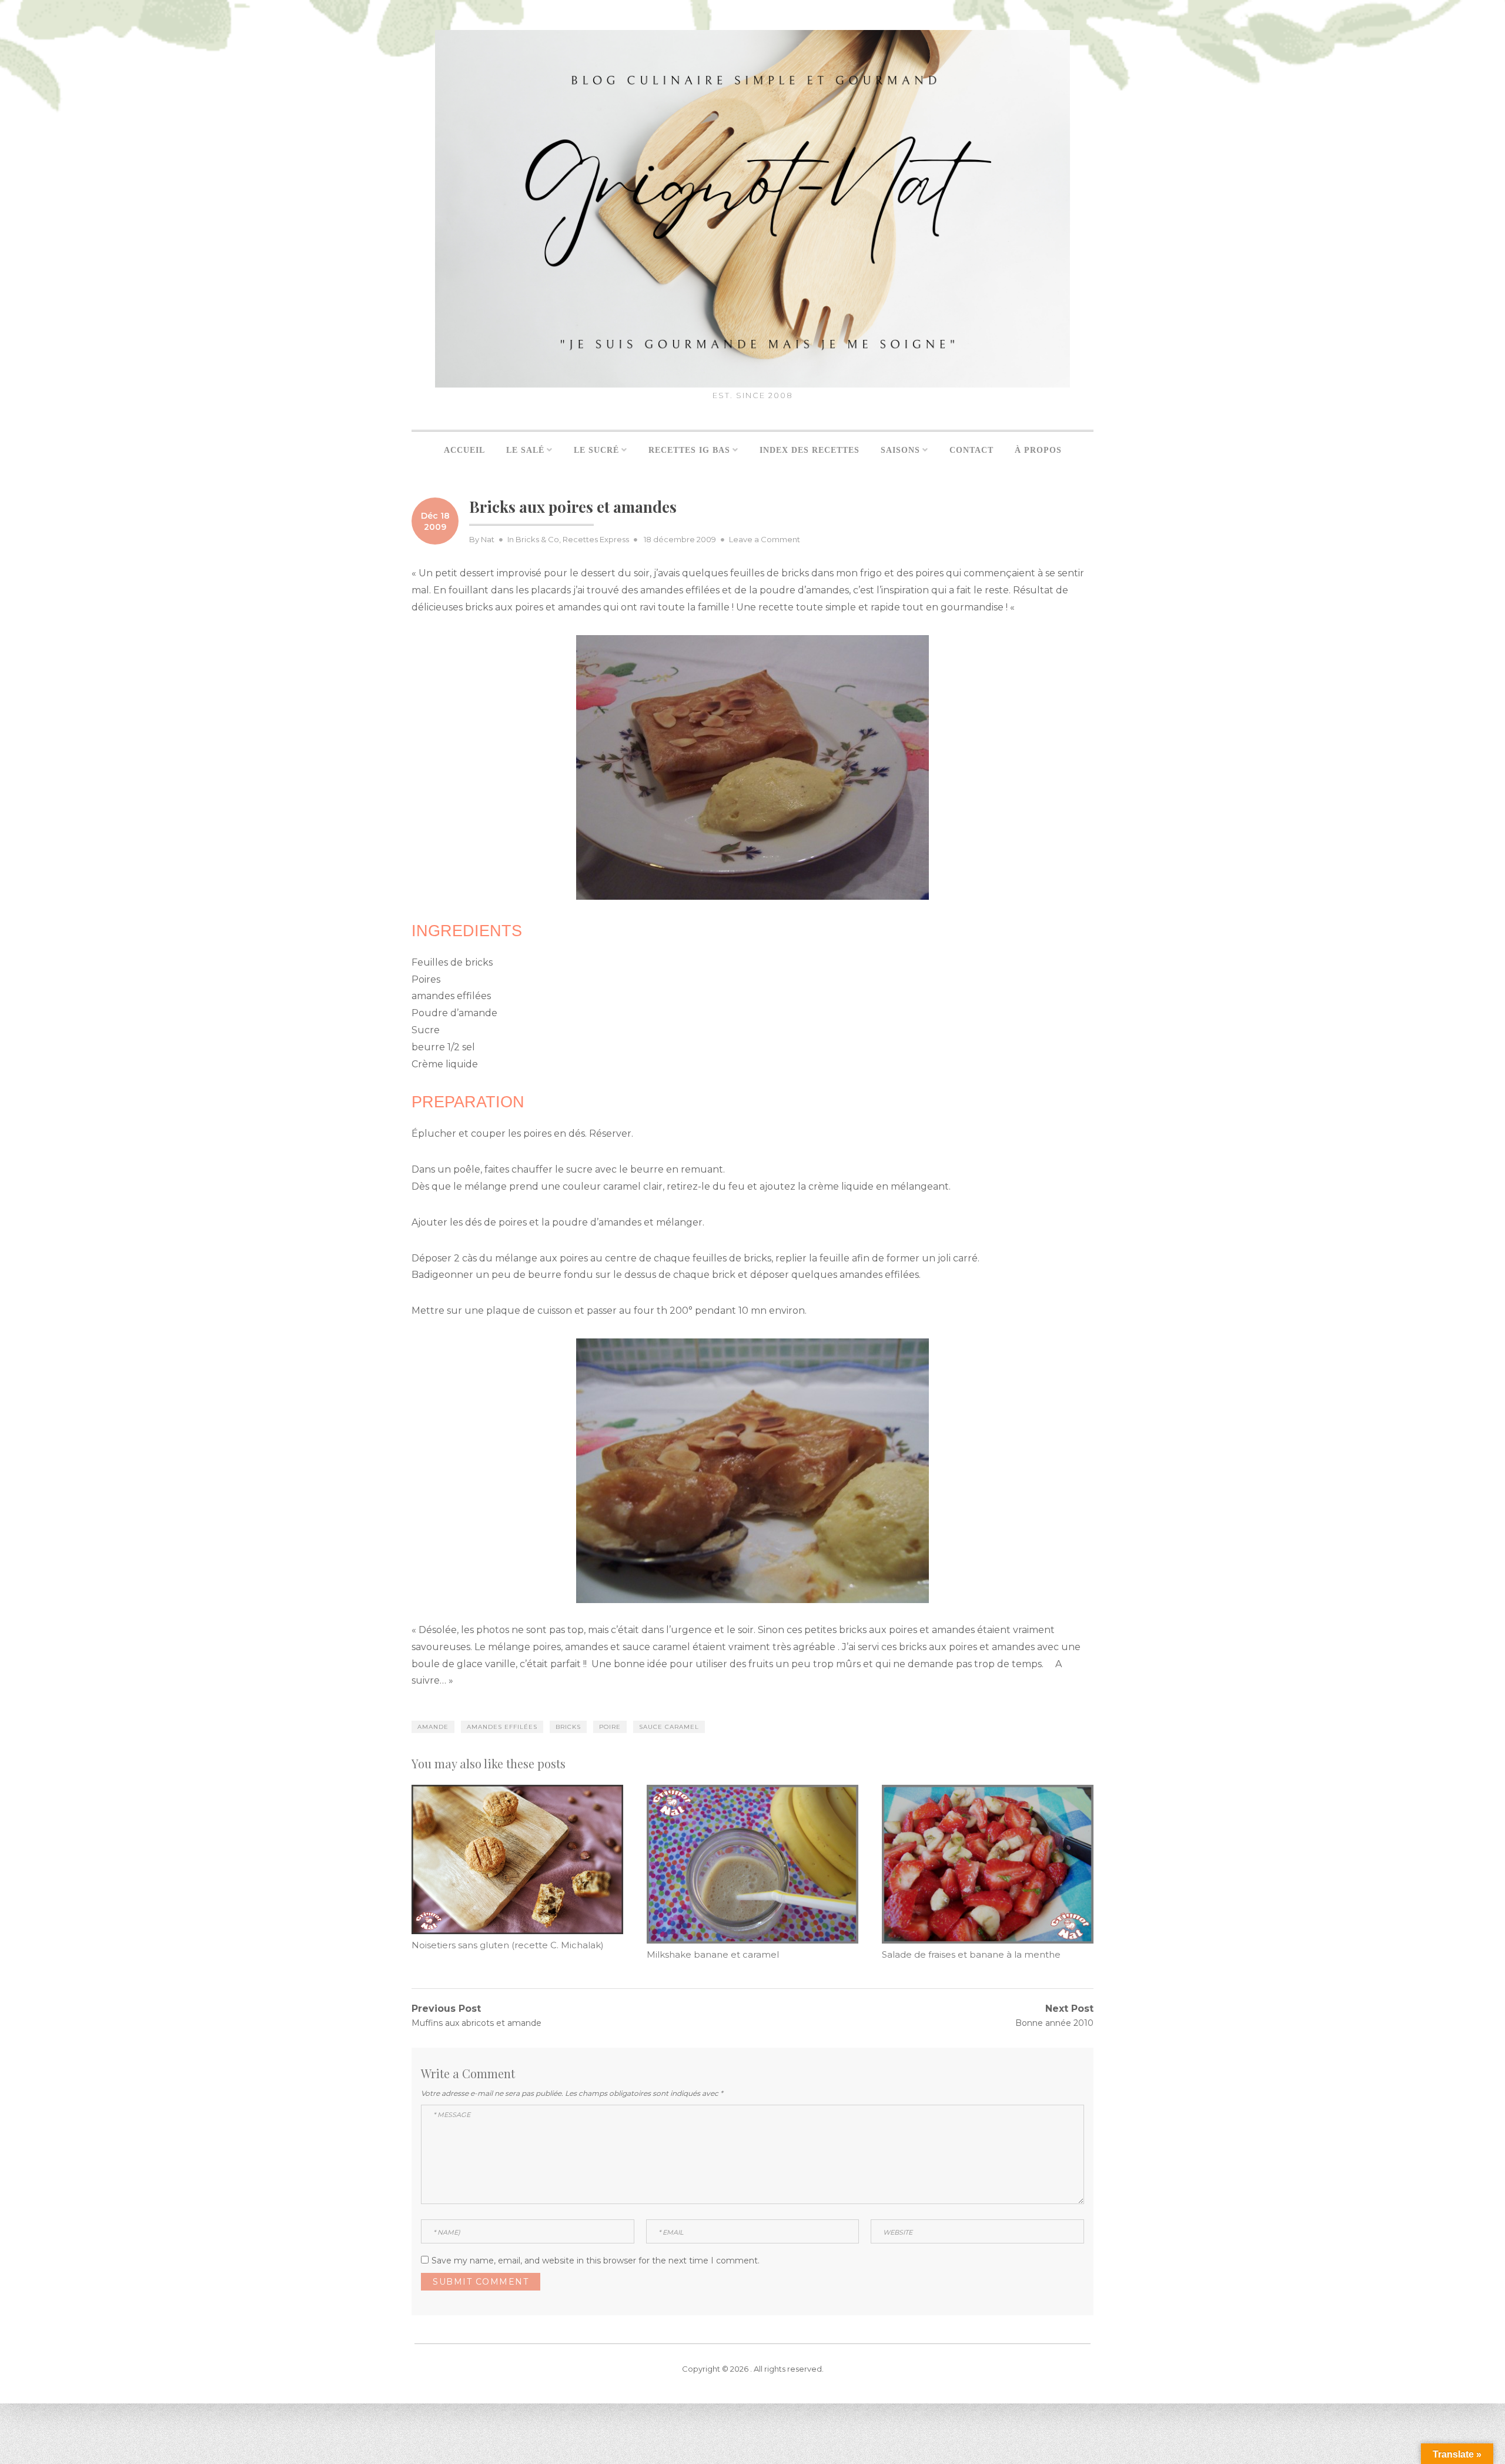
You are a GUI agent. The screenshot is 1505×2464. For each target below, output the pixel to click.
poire (610, 1727)
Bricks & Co (537, 539)
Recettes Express (596, 539)
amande (433, 1727)
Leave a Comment (765, 539)
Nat (488, 539)
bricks (568, 1727)
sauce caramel (669, 1727)
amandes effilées (502, 1727)
